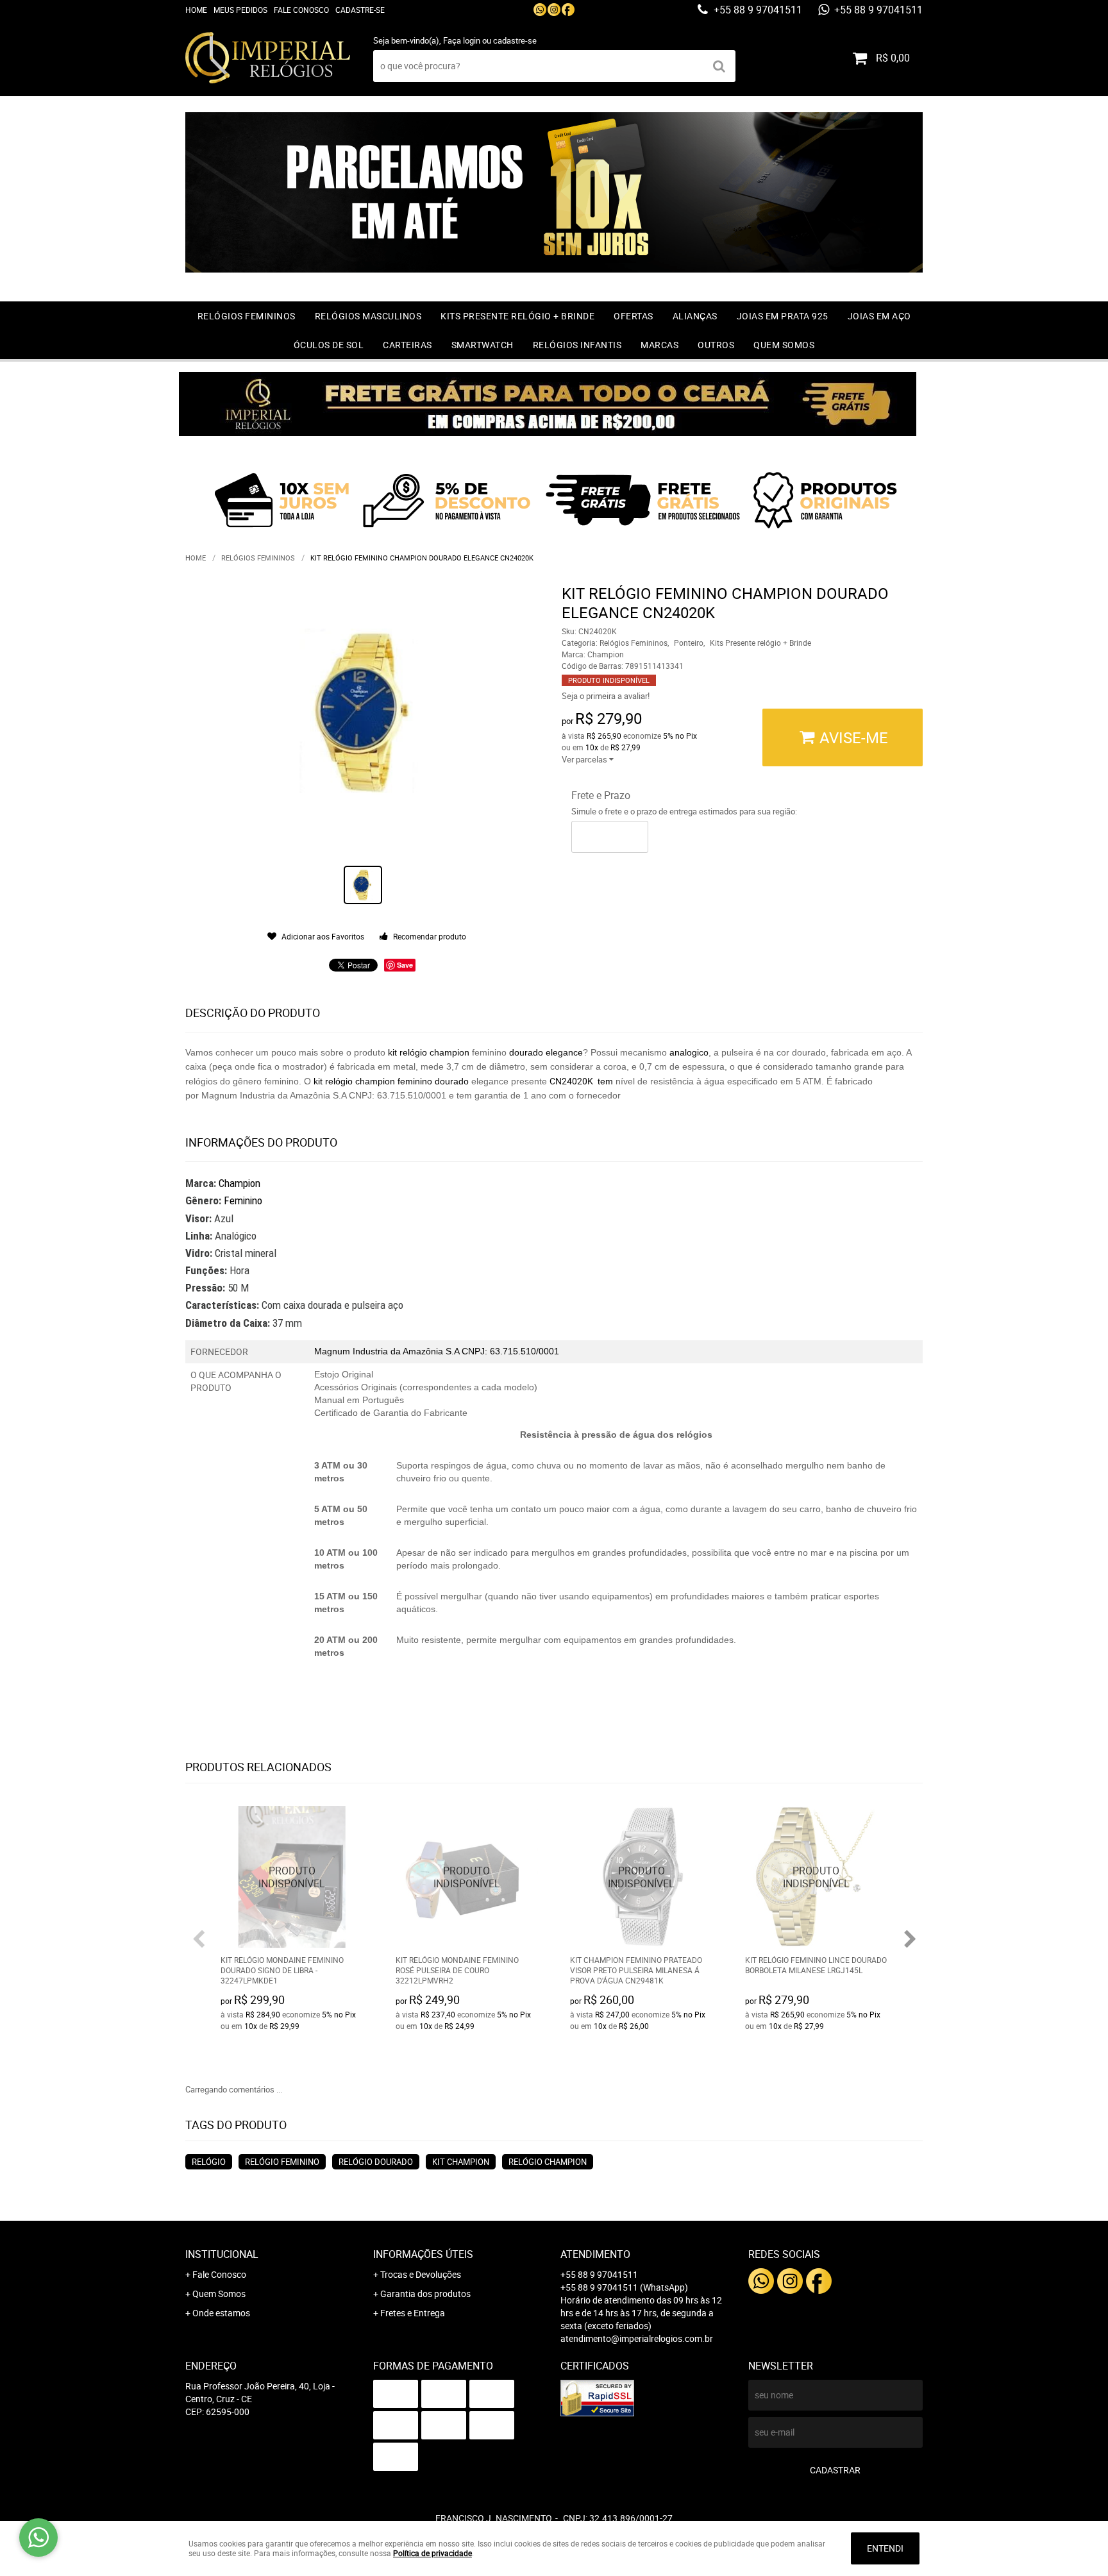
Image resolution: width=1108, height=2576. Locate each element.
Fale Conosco (301, 10)
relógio (413, 1052)
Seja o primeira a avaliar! (606, 696)
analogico (689, 1052)
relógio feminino (282, 2162)
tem (605, 1081)
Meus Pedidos (240, 10)
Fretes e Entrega (413, 2313)
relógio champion (548, 2162)
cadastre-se (515, 40)
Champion (239, 1183)
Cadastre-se (360, 10)
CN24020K (572, 1081)
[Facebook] (568, 10)
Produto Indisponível (292, 1877)
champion (449, 1052)
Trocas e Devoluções (421, 2274)
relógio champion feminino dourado (398, 1081)
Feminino (243, 1200)
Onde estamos (221, 2313)
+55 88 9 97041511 (757, 10)
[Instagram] (554, 10)
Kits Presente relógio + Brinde (517, 316)
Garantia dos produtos (425, 2294)
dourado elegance (545, 1052)
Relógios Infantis (577, 345)
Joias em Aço (879, 316)
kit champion (461, 2162)
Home (196, 10)
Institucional (222, 2254)
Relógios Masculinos (368, 316)
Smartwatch (483, 345)
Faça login (462, 40)
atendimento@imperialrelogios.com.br (637, 2338)
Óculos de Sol (329, 345)
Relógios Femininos (247, 316)
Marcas (659, 345)
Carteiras (407, 345)
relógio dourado (376, 2162)
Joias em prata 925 (783, 316)
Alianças (695, 316)
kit (392, 1052)
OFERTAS (634, 316)
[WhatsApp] (540, 10)
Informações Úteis (423, 2254)
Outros (716, 345)
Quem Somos (784, 345)
